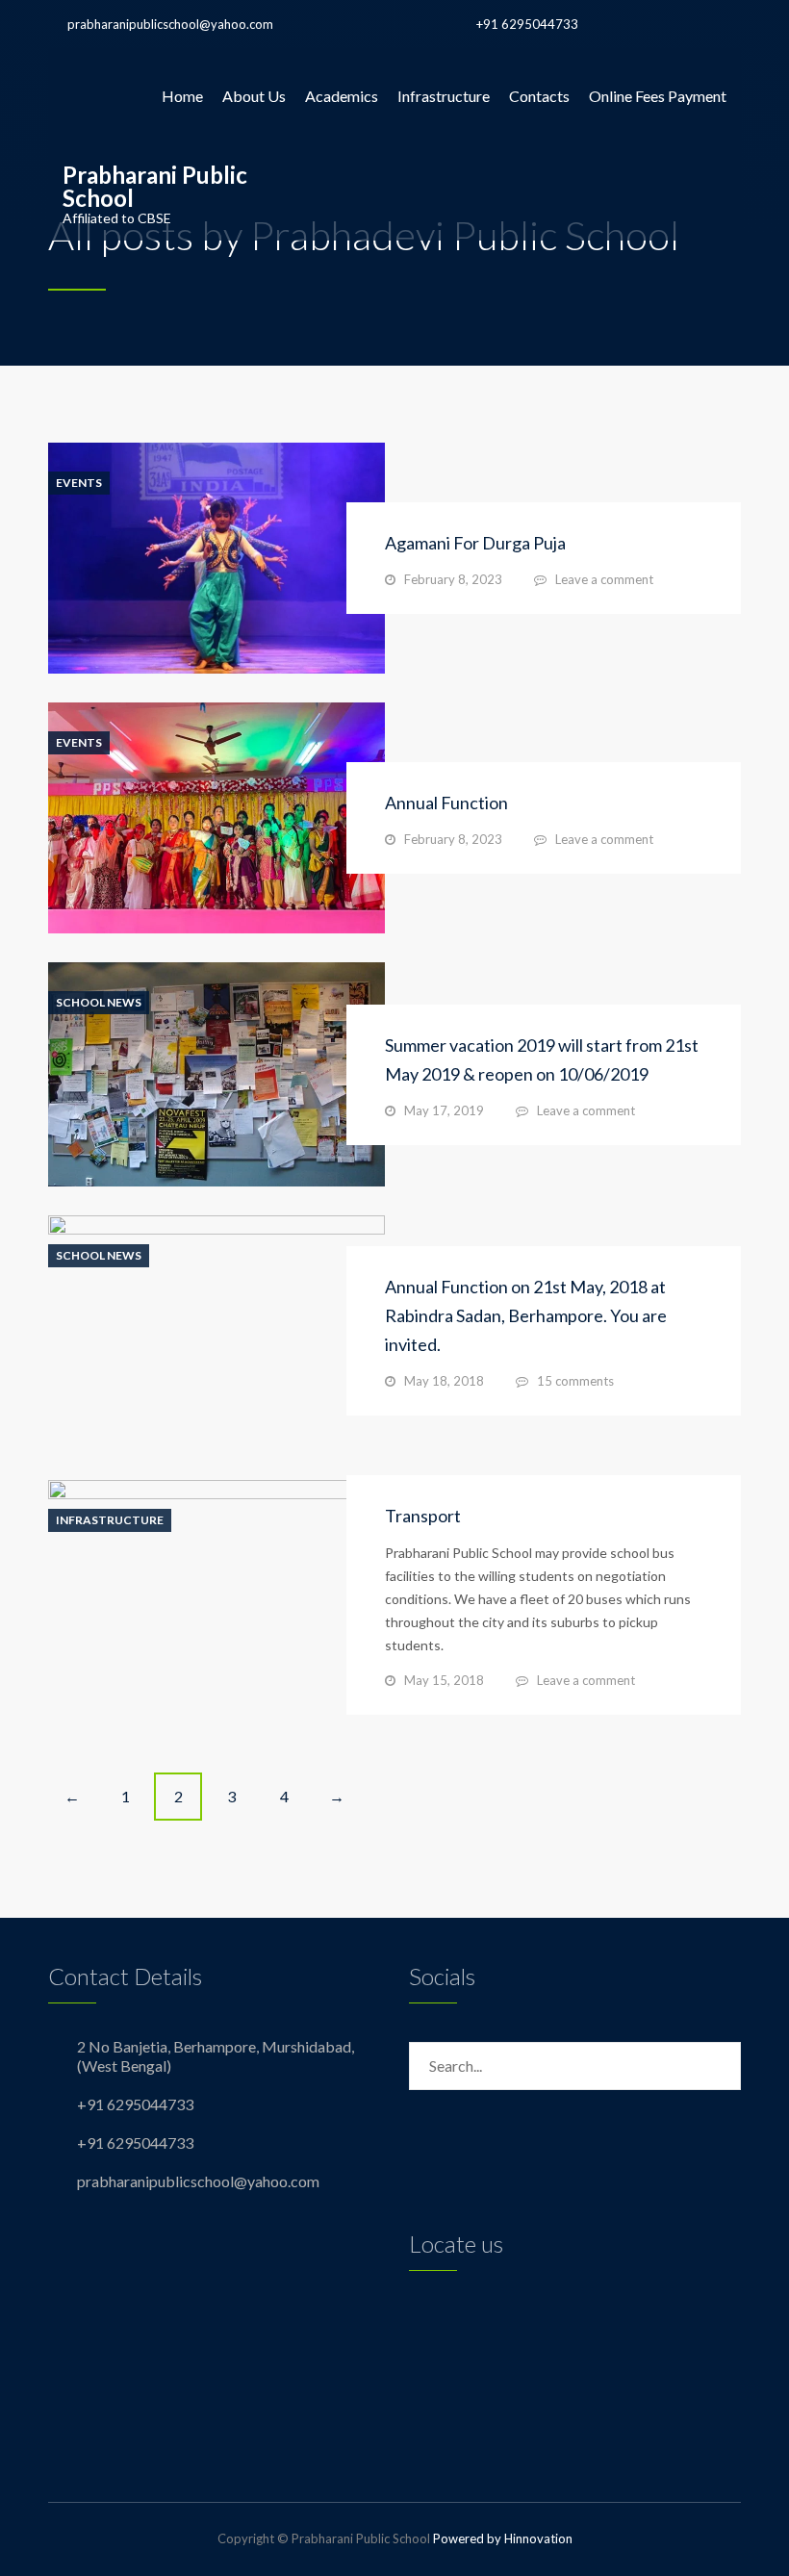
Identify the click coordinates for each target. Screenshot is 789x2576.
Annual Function (446, 803)
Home (182, 96)
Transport (423, 1516)
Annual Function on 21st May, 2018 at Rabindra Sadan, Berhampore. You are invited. (526, 1315)
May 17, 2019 (444, 1110)
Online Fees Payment (658, 96)
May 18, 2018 (444, 1381)
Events (79, 483)
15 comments (575, 1381)
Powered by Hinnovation (503, 2538)
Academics (342, 96)
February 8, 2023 (453, 579)
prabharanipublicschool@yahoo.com (170, 24)
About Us (254, 96)
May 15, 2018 (444, 1680)
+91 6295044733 (527, 24)
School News (99, 1003)
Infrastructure (444, 96)
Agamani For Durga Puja (475, 543)
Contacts (539, 96)
